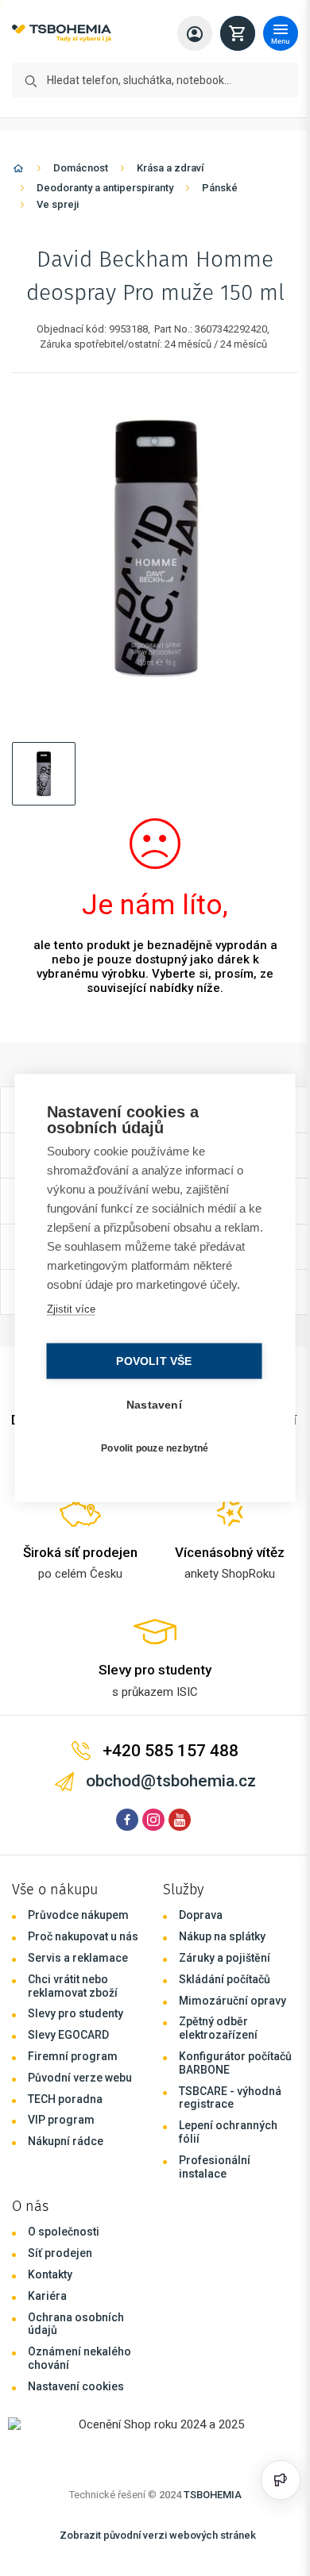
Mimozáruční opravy (232, 2001)
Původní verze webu (80, 2078)
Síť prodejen (60, 2253)
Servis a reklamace (78, 1958)
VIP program (61, 2120)
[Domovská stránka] (18, 171)
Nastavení (150, 1415)
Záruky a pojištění (225, 1958)
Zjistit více (70, 1319)
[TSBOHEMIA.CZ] (62, 34)
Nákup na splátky (222, 1936)
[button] (44, 774)
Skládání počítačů (225, 1979)
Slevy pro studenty (76, 2013)
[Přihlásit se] (195, 33)
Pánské (220, 188)
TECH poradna (65, 2099)
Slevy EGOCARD (68, 2035)
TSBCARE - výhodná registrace (230, 2098)
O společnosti (64, 2232)
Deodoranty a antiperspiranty (105, 188)
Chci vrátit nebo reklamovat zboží (73, 1986)
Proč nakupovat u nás (83, 1936)
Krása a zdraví (170, 168)
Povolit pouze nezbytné (151, 1457)
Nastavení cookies (76, 2386)
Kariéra (47, 2296)
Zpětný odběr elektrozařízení (218, 2028)
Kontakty (50, 2274)
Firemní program (73, 2056)
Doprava (201, 1915)
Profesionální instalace (215, 2167)
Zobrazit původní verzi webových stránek (158, 2535)
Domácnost (81, 168)
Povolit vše (150, 1371)
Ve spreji (58, 204)
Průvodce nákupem (78, 1915)
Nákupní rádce (66, 2141)
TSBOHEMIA (213, 2495)
